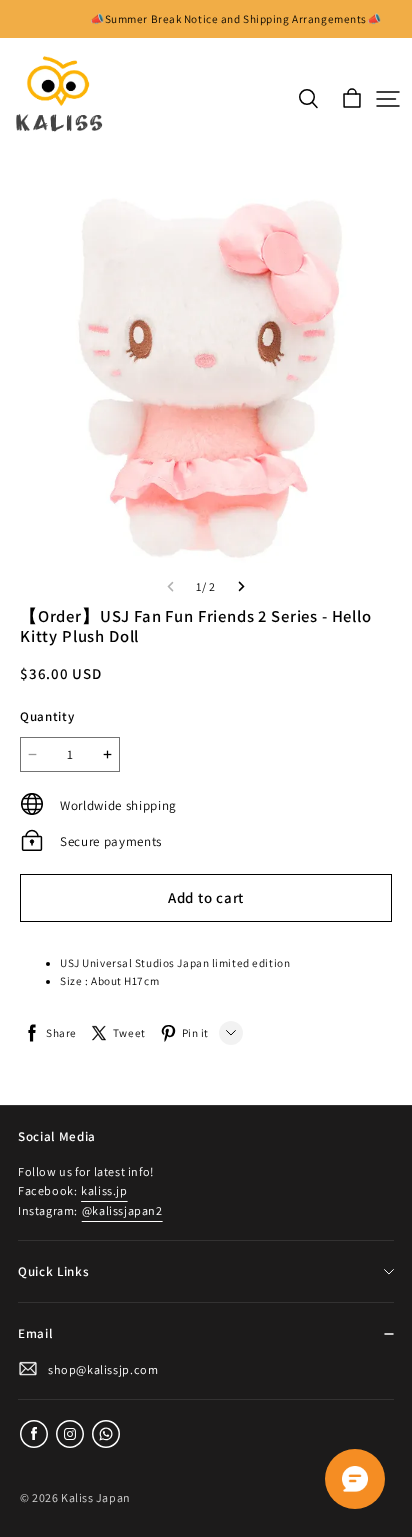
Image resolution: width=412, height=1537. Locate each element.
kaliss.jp (104, 1190)
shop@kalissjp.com (103, 1369)
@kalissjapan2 (122, 1210)
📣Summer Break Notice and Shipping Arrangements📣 (235, 19)
